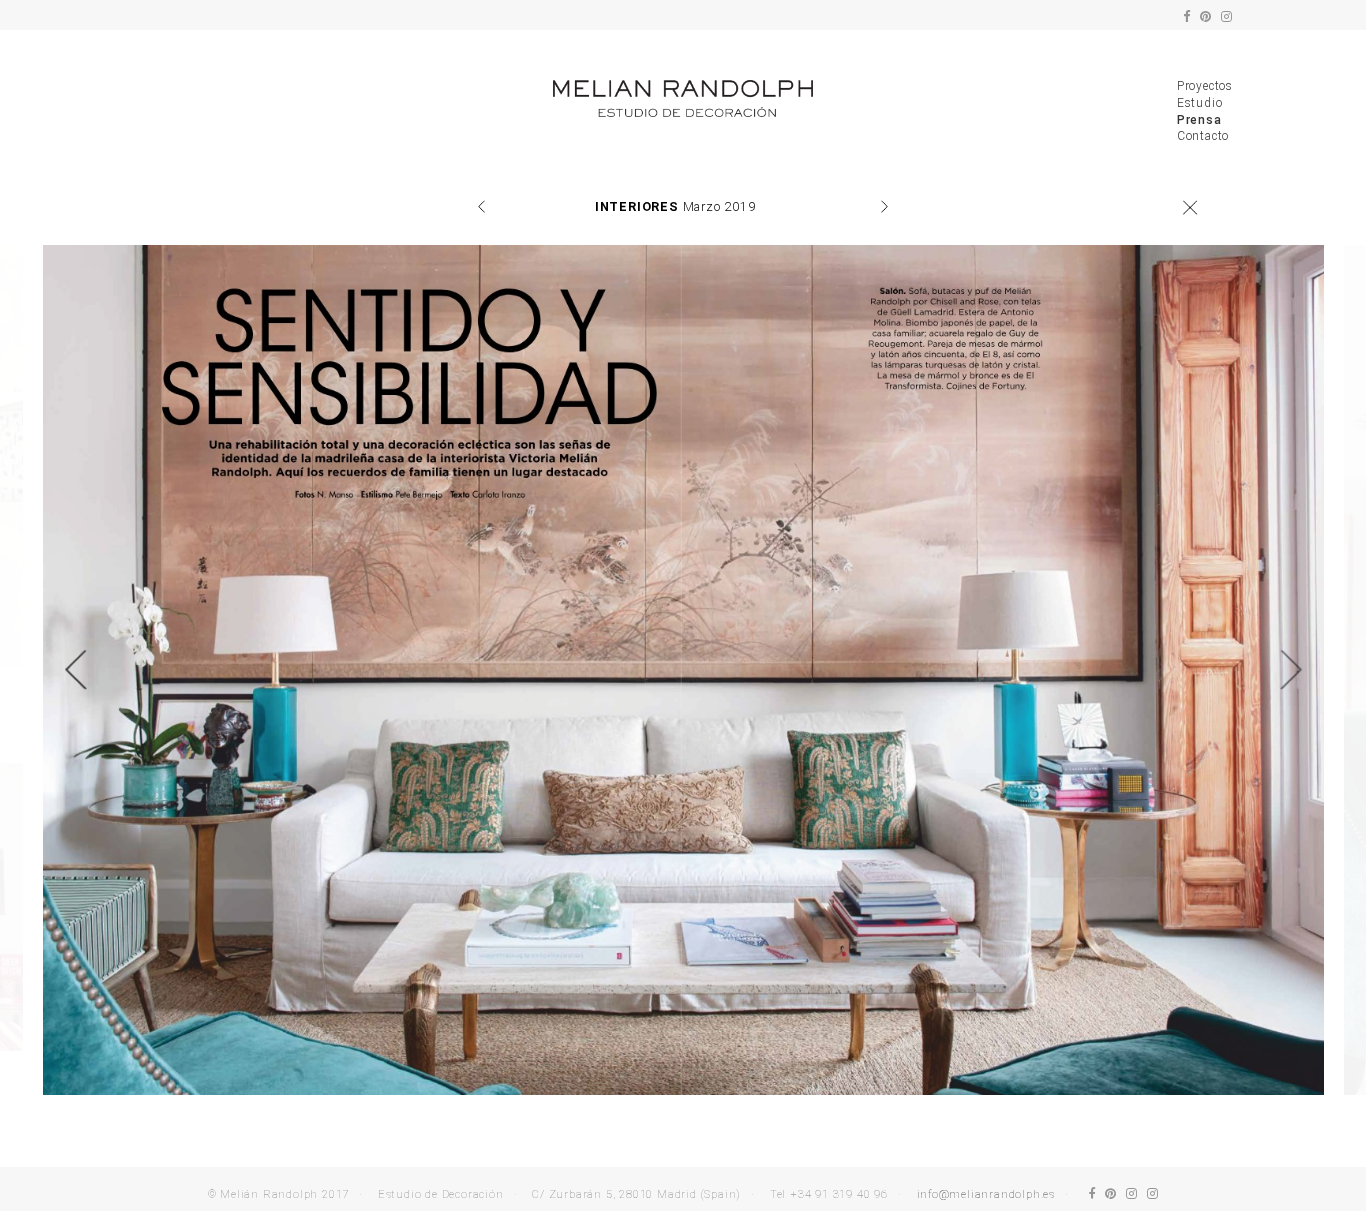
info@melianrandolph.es (986, 1194)
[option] (683, 670)
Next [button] (1291, 670)
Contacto (1203, 136)
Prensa (1199, 120)
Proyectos (1205, 86)
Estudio (1200, 103)
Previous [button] (75, 670)
